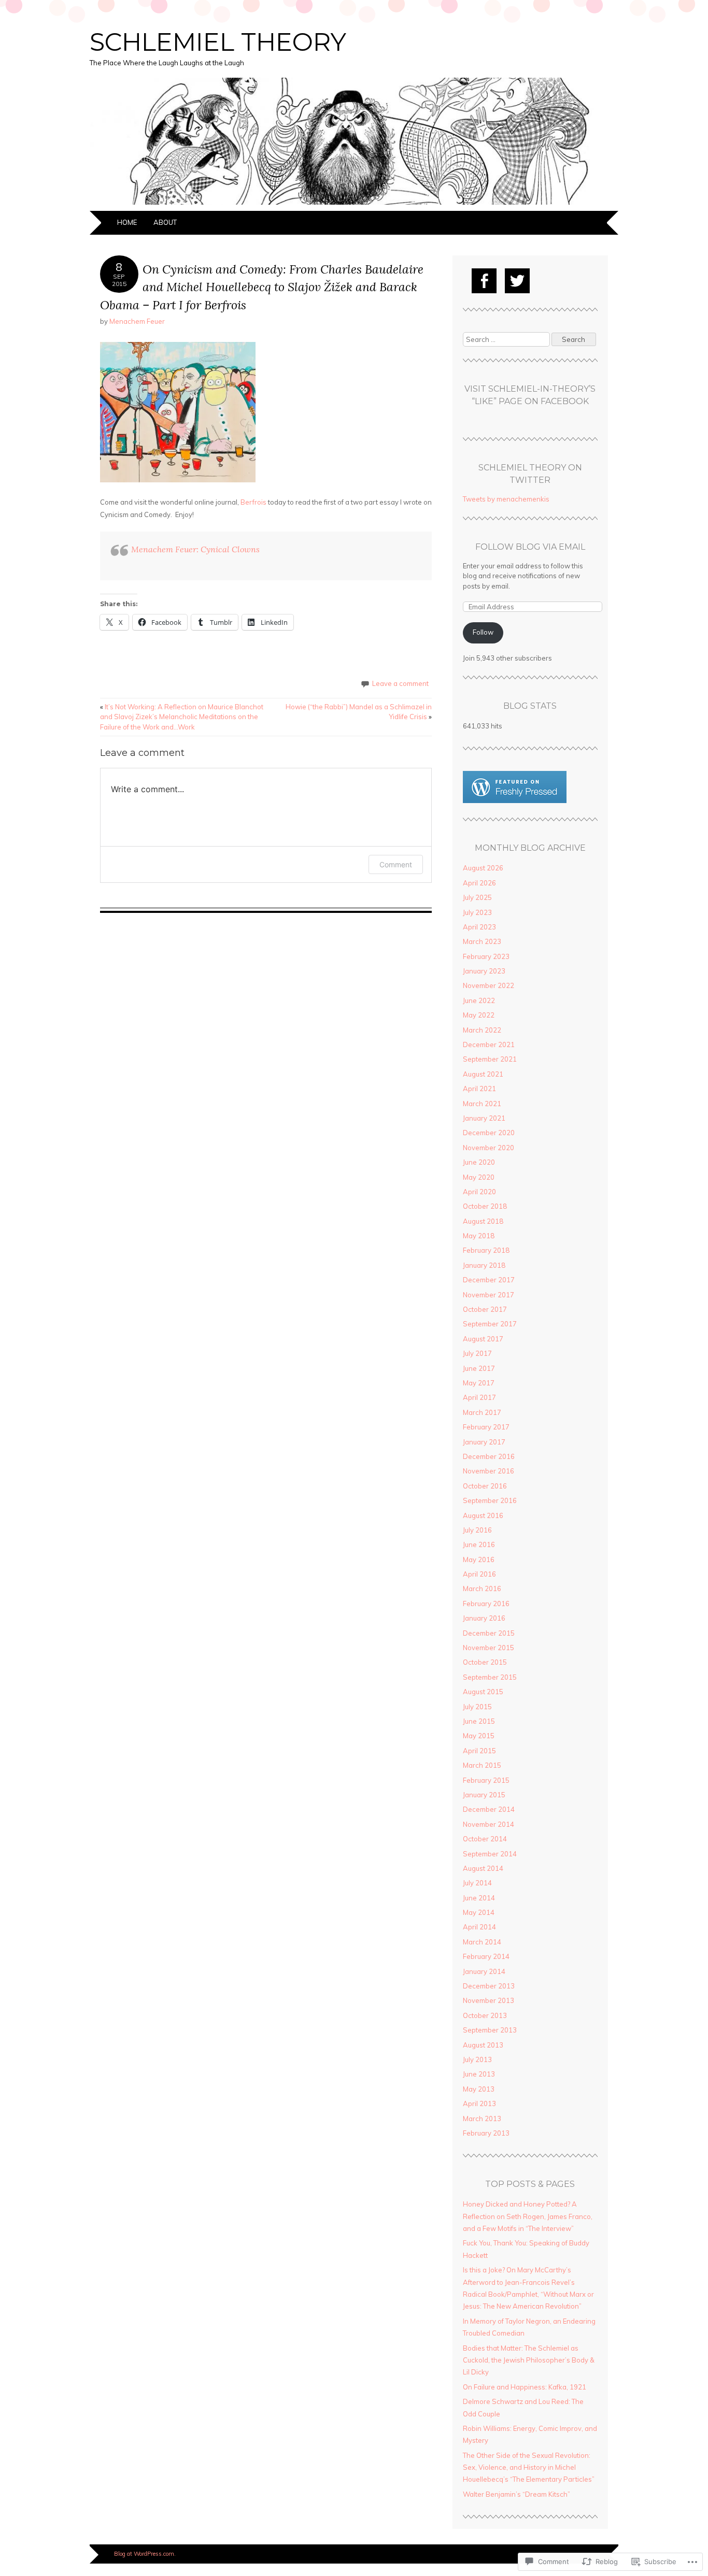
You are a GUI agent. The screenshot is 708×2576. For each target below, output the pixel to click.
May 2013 (479, 2089)
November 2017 (488, 1295)
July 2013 (477, 2059)
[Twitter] (517, 281)
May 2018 (479, 1236)
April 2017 (479, 1397)
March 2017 (482, 1412)
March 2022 (482, 1030)
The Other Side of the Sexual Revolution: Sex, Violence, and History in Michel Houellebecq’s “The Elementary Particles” (529, 2467)
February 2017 (486, 1427)
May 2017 (479, 1383)
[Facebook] (484, 281)
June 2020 (479, 1162)
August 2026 (483, 868)
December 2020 (489, 1133)
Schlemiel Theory (218, 42)
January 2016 (484, 1618)
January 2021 (484, 1118)
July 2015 (477, 1707)
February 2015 (486, 1780)
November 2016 (488, 1471)
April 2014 (479, 1927)
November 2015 (488, 1648)
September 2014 (490, 1854)
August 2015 (483, 1692)
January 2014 (484, 1971)
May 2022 (479, 1015)
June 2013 (479, 2074)
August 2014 (483, 1868)
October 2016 (485, 1486)
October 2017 (485, 1309)
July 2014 (477, 1883)
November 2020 (488, 1148)
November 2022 (488, 985)
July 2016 (477, 1530)
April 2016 (479, 1574)
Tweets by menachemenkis (506, 499)
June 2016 (479, 1544)
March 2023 (482, 941)
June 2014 (479, 1898)
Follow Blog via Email (530, 547)
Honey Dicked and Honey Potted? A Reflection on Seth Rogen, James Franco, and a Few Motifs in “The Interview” (528, 2216)
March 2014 (482, 1942)
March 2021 (482, 1104)
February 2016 (486, 1604)
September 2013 (490, 2030)
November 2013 (488, 2000)
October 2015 (485, 1662)
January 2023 (484, 971)
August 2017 (483, 1339)
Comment (396, 864)
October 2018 (485, 1206)
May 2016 (479, 1559)
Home (127, 222)
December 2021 (489, 1044)
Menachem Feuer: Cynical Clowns (195, 549)
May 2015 (479, 1736)
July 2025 (477, 897)
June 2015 (479, 1721)
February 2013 (486, 2133)
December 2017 (489, 1280)
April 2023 (479, 927)
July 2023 (477, 912)
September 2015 (490, 1677)
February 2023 (486, 956)
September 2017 (490, 1324)
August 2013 (483, 2045)
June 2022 (479, 1000)
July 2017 (477, 1353)
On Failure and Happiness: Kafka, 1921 (525, 2387)
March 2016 (482, 1588)
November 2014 (488, 1824)
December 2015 (489, 1633)
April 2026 (479, 883)
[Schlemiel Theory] (354, 205)
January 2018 (484, 1265)
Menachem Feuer (137, 321)
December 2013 (489, 1986)
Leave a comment (400, 683)
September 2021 (490, 1059)
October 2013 (485, 2015)
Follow (483, 632)
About (165, 222)
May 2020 (479, 1177)
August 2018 (483, 1221)
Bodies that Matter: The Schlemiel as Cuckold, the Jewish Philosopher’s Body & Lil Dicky (529, 2360)
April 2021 (479, 1089)
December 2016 (489, 1456)
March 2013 (482, 2119)
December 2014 (489, 1809)
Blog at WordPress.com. (145, 2554)
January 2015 (484, 1795)
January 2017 (484, 1442)
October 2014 (485, 1839)
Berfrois (253, 502)
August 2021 (483, 1074)
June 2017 (479, 1368)
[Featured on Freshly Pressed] (515, 800)
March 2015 (482, 1765)
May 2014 (479, 1912)
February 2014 (486, 1956)
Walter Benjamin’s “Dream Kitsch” (516, 2494)
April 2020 (479, 1192)
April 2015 (479, 1751)
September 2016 (490, 1500)
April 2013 (479, 2103)
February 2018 (486, 1250)
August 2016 (483, 1515)
